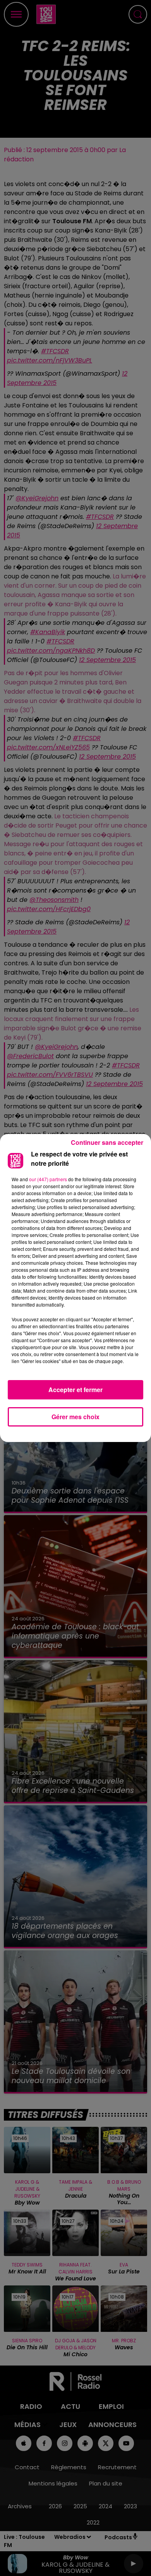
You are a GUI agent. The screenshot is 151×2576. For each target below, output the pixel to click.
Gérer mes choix (75, 1417)
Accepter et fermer (75, 1390)
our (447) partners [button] (48, 1179)
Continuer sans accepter (107, 1142)
